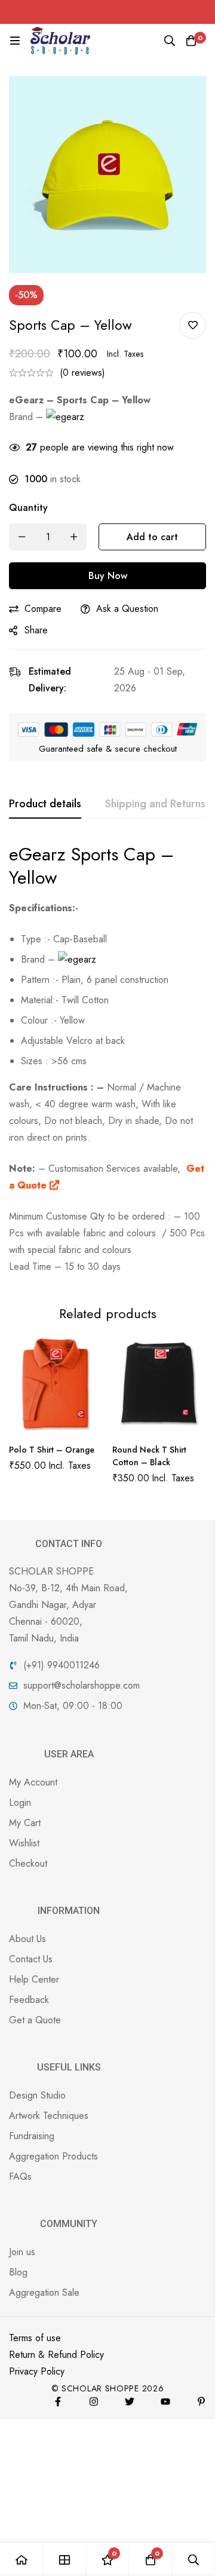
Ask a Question (127, 609)
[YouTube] (165, 2402)
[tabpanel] (107, 1059)
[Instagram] (94, 2402)
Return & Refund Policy (56, 2355)
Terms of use (35, 2338)
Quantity (28, 508)
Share (36, 630)
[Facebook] (58, 2402)
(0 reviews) (82, 373)
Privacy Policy (37, 2371)
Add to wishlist (193, 325)
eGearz (40, 854)
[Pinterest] (201, 2402)
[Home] (21, 2560)
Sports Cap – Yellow (91, 866)
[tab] (45, 804)
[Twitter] (130, 2402)
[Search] (170, 41)
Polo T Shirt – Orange (52, 1450)
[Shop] (64, 2560)
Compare (43, 609)
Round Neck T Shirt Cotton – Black (149, 1456)
